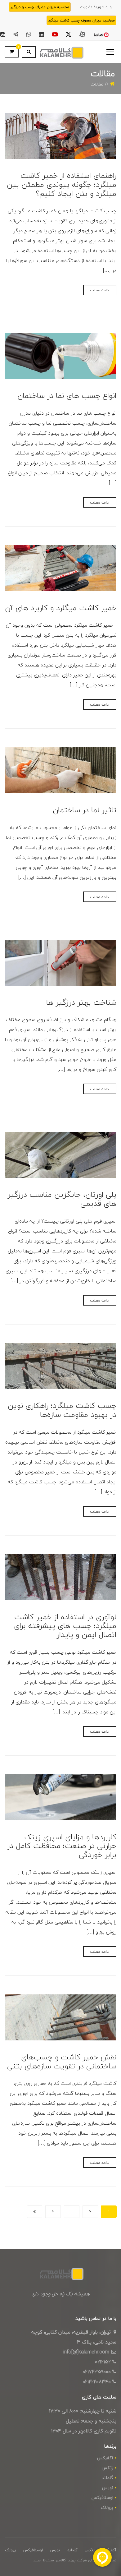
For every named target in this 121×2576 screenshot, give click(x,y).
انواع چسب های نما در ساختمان (67, 396)
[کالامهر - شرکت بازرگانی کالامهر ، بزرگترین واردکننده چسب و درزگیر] (60, 52)
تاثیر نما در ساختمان (85, 810)
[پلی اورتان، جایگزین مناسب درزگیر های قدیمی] (60, 1155)
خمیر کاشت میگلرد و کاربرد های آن (61, 608)
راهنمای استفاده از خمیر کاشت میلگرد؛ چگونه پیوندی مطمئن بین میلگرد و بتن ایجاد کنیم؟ (62, 184)
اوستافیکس (102, 2498)
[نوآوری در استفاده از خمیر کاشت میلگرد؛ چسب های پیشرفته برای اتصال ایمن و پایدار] (60, 1577)
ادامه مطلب (100, 290)
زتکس (108, 2468)
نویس (108, 2488)
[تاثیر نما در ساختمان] (60, 770)
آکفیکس (105, 2458)
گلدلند (108, 2478)
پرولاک (107, 2507)
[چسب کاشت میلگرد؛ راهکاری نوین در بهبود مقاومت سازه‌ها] (60, 1366)
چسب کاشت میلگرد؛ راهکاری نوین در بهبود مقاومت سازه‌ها (62, 1410)
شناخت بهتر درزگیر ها (81, 1002)
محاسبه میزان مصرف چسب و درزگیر (40, 7)
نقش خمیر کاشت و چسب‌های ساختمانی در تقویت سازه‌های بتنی (62, 2062)
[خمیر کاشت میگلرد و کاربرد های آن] (60, 568)
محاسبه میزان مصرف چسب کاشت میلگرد (81, 20)
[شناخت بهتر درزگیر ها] (60, 963)
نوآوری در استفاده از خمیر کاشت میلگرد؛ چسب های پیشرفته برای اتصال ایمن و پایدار (65, 1626)
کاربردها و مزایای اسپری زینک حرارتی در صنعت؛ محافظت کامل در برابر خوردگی (62, 1846)
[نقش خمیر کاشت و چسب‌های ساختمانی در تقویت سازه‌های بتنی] (60, 2017)
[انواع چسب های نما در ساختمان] (60, 356)
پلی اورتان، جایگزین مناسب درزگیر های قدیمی (62, 1199)
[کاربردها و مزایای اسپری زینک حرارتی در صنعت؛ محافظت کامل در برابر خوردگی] (60, 1797)
